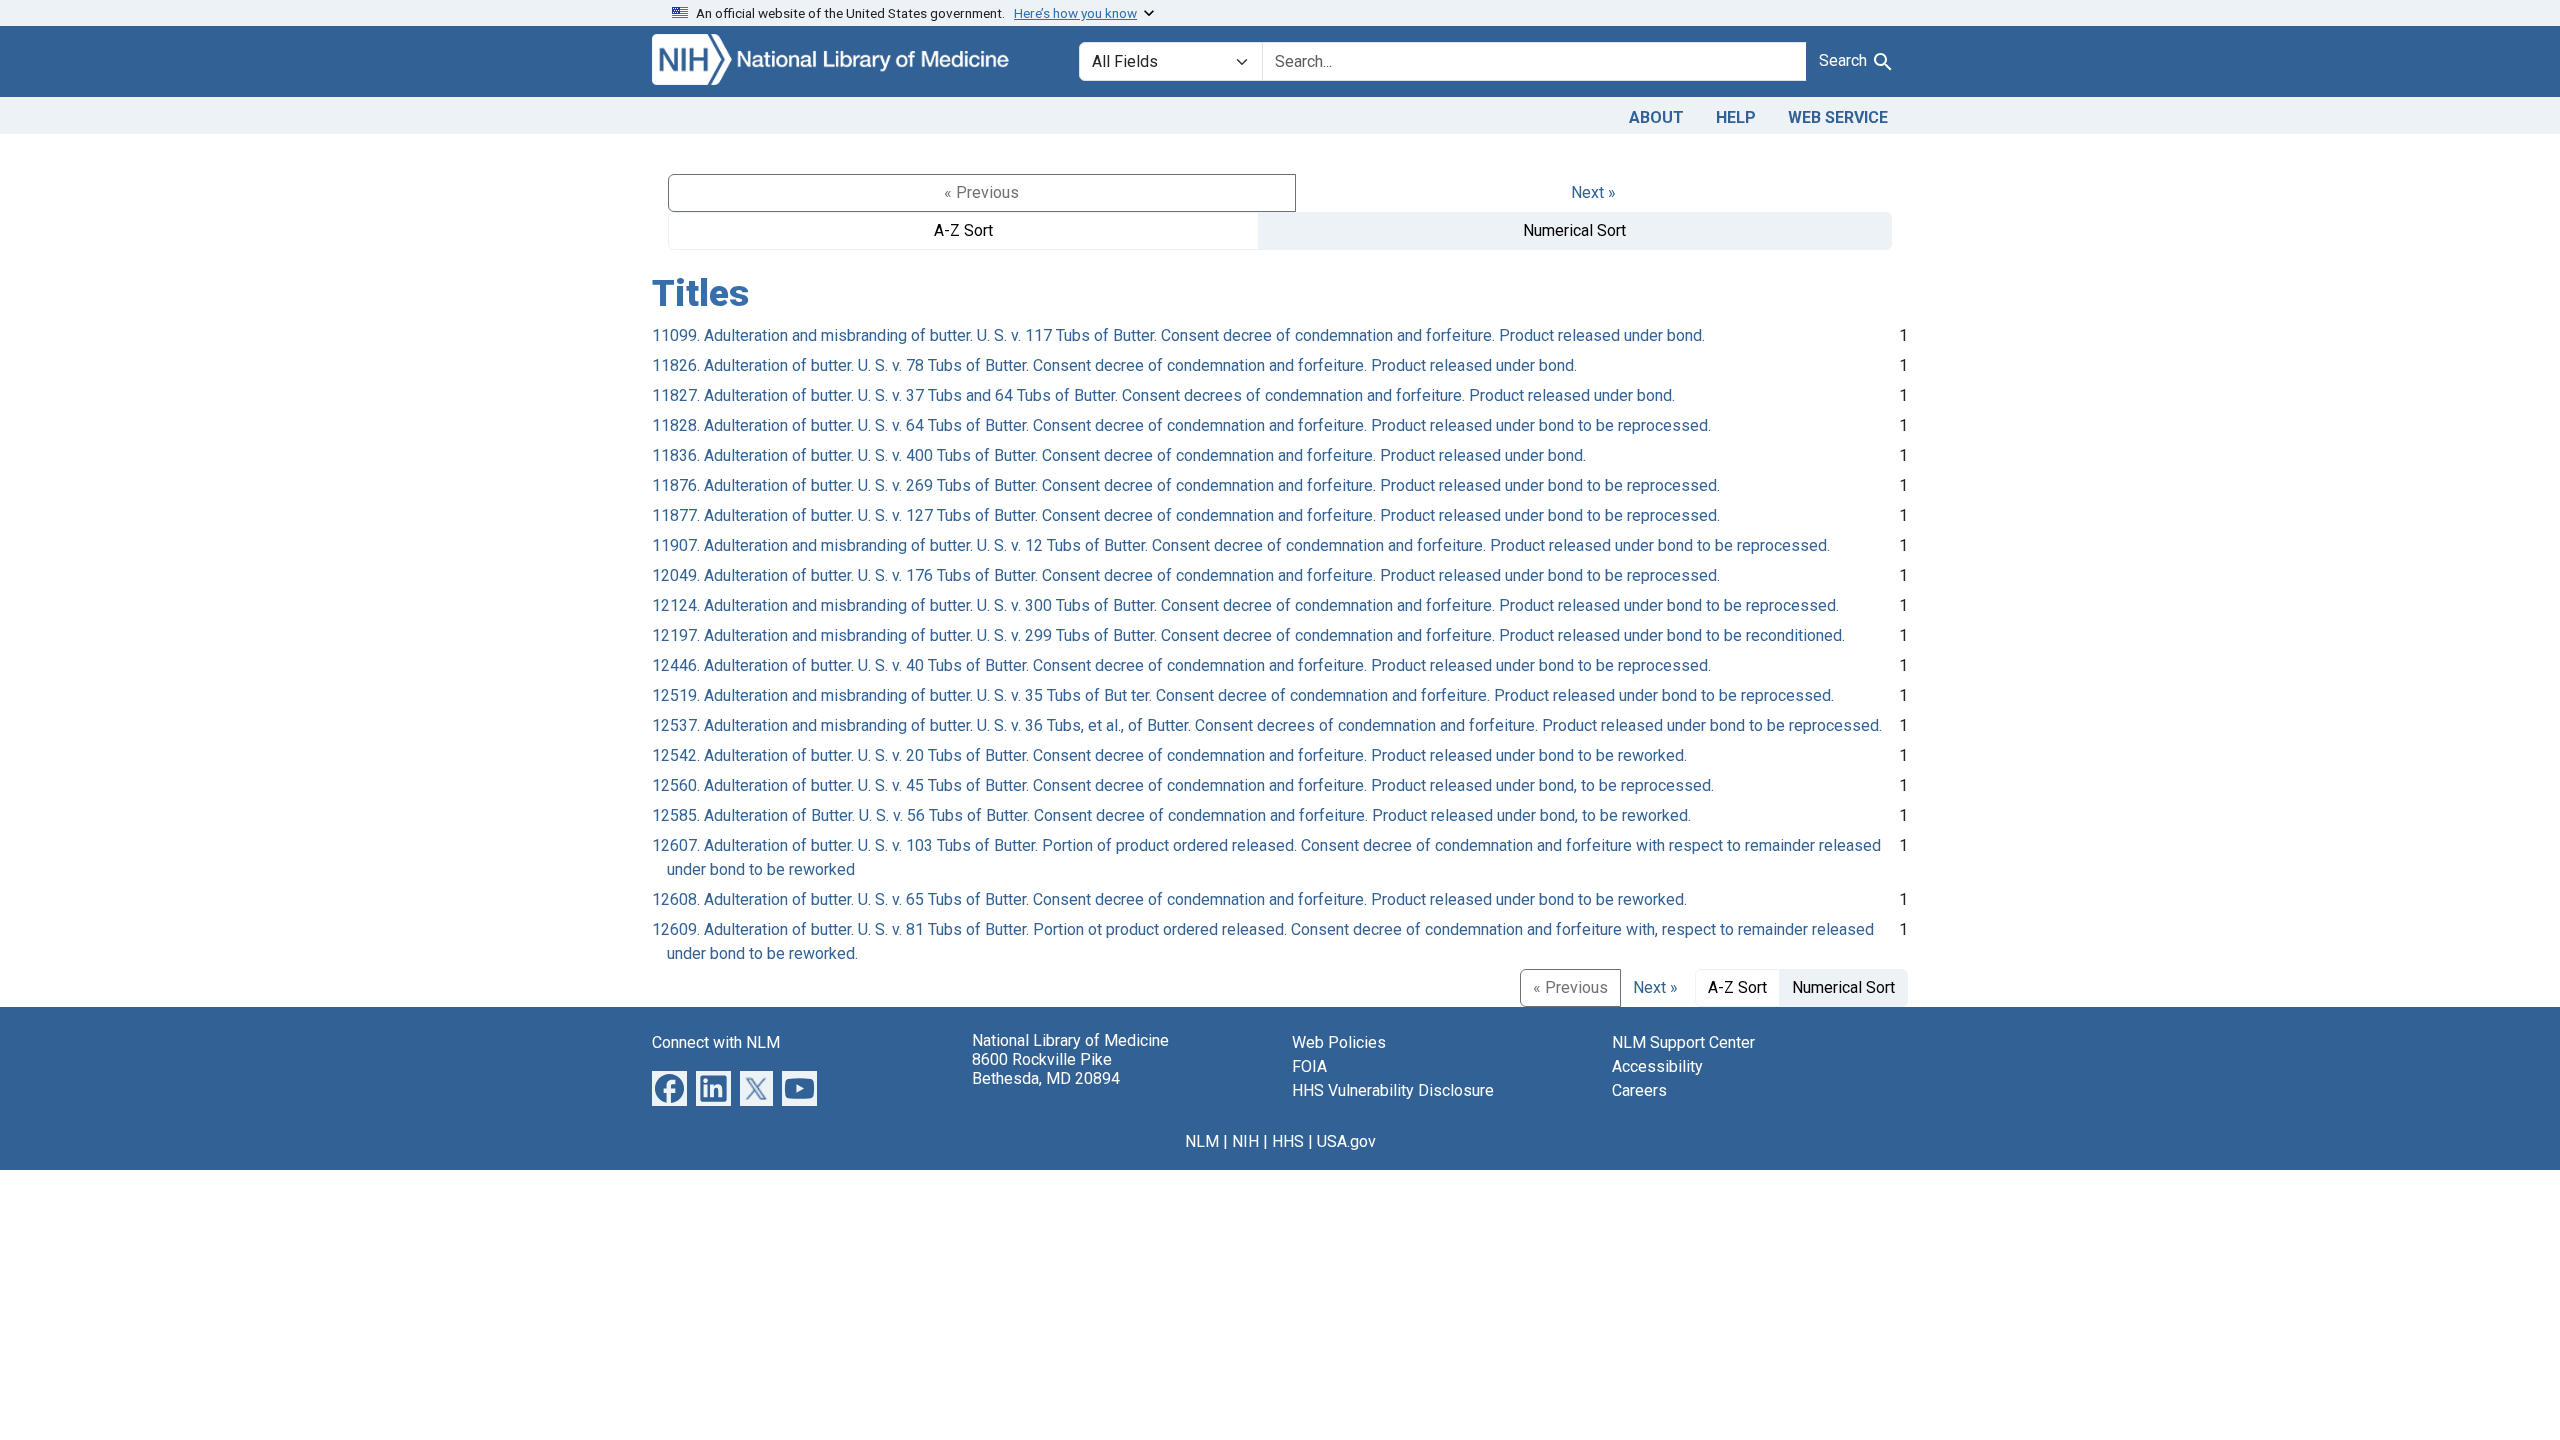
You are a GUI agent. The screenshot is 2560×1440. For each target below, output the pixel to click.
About (1656, 117)
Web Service (1838, 117)
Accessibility (1657, 1066)
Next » (1593, 192)
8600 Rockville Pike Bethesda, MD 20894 (1046, 1069)
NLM (1202, 1141)
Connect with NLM (716, 1042)
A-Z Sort (963, 230)
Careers (1639, 1090)
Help (1736, 117)
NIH (1245, 1141)
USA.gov (1346, 1141)
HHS (1288, 1141)
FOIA (1309, 1066)
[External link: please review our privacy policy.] (669, 1086)
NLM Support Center (1683, 1042)
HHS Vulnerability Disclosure (1393, 1090)
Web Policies (1339, 1042)
